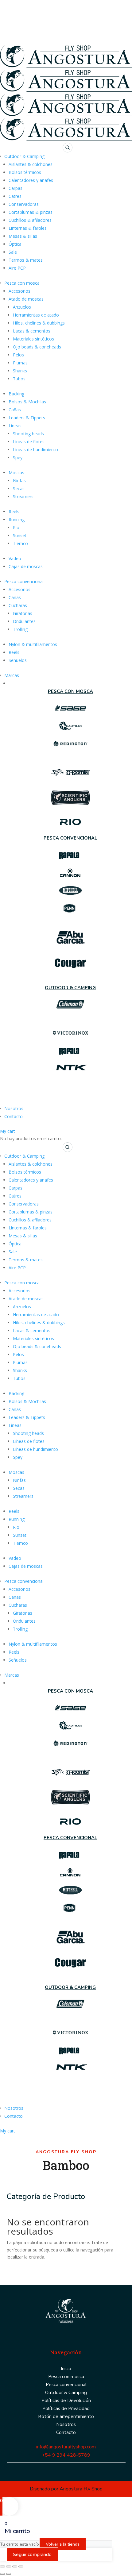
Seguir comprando (32, 2555)
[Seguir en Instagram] (71, 2332)
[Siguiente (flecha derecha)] (9, 2574)
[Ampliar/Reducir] (2, 2566)
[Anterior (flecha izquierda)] (2, 2574)
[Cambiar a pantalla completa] (9, 2566)
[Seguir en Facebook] (59, 2332)
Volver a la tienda (63, 2544)
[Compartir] (15, 2566)
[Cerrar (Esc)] (21, 2566)
